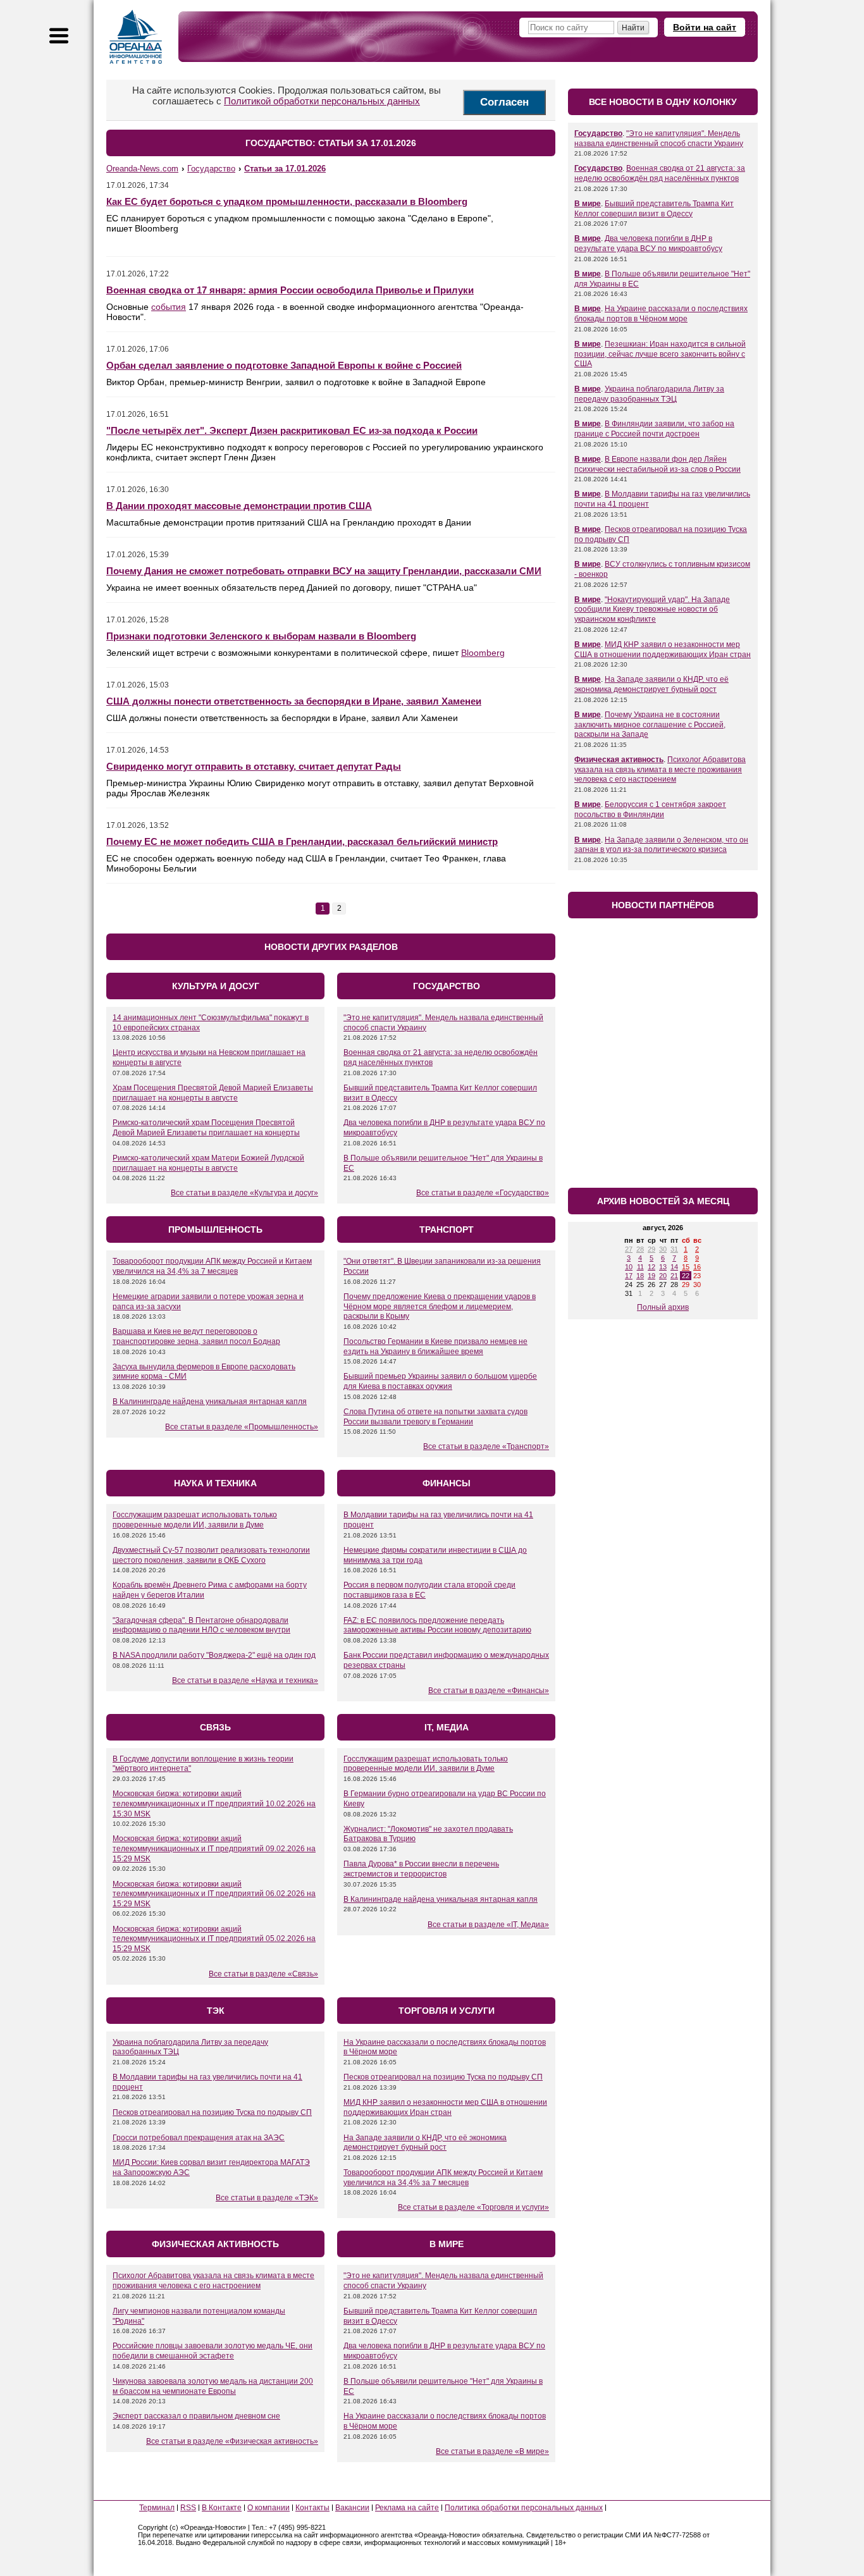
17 (629, 1276)
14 (674, 1267)
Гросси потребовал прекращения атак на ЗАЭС (199, 2138)
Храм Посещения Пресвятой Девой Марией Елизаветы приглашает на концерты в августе (213, 1093)
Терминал (157, 2508)
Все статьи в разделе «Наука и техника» (245, 1680)
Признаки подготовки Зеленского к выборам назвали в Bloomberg (261, 636)
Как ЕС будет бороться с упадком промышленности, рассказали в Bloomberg (287, 201)
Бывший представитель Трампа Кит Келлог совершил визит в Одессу (654, 209)
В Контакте (222, 2508)
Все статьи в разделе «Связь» (263, 1974)
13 (663, 1267)
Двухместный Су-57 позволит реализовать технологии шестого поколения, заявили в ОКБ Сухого (211, 1555)
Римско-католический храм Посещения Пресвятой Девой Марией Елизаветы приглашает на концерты (206, 1128)
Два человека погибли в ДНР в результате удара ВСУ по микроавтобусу (648, 243)
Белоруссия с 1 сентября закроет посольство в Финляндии (650, 810)
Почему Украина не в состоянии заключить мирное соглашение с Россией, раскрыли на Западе (650, 724)
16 (697, 1267)
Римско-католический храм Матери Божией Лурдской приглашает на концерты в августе (208, 1163)
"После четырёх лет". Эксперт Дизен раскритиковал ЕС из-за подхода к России (292, 430)
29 (651, 1249)
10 (629, 1267)
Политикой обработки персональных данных (322, 101)
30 (663, 1249)
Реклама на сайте (407, 2508)
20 (663, 1276)
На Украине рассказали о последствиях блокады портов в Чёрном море (661, 314)
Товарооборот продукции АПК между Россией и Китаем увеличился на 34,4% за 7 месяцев (212, 1266)
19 (651, 1276)
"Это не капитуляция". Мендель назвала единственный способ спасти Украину (659, 139)
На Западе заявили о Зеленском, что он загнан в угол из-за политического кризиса (661, 845)
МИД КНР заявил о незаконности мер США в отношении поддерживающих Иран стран (445, 2107)
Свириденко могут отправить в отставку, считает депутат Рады (254, 766)
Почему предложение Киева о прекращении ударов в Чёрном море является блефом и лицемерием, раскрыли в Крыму (440, 1306)
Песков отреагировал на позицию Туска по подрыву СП (212, 2112)
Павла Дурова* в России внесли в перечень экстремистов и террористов (421, 1869)
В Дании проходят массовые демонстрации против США (239, 506)
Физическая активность (619, 760)
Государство (598, 133)
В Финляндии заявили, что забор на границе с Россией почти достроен (654, 429)
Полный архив (663, 1307)
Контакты (312, 2508)
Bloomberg (483, 653)
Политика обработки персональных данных (524, 2508)
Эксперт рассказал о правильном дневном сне (196, 2416)
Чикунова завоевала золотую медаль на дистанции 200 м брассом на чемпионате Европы (213, 2386)
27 (629, 1249)
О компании (268, 2508)
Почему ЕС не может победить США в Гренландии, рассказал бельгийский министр (302, 841)
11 (640, 1267)
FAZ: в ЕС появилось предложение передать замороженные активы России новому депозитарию (437, 1625)
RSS (188, 2508)
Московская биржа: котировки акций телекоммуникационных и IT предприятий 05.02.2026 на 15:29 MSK (214, 1939)
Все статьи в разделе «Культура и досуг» (244, 1193)
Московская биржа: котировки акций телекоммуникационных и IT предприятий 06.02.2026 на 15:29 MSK (214, 1894)
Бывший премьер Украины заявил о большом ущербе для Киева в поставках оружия (440, 1381)
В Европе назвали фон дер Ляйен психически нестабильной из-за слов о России (657, 464)
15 (686, 1267)
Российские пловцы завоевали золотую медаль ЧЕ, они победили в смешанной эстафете (213, 2351)
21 (674, 1276)
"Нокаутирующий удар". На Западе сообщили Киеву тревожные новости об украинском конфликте (652, 609)
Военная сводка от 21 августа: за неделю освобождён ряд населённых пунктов (660, 173)
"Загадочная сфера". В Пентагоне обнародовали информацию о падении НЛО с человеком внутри (201, 1625)
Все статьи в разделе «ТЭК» (267, 2198)
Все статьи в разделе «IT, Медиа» (488, 1925)
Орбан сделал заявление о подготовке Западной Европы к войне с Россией (284, 365)
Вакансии (352, 2508)
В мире (588, 204)
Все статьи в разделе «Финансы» (489, 1691)
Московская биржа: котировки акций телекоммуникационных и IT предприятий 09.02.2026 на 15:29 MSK (214, 1848)
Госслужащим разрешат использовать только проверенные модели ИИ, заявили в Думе (195, 1520)
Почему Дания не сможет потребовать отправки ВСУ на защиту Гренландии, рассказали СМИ (324, 571)
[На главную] (136, 37)
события (169, 307)
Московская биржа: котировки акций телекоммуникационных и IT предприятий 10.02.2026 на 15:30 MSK (214, 1803)
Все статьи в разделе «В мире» (492, 2451)
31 (674, 1249)
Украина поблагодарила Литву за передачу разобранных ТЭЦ (649, 394)
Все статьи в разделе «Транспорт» (486, 1446)
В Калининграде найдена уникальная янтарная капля (210, 1402)
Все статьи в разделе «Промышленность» (242, 1427)
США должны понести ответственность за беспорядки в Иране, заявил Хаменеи (294, 701)
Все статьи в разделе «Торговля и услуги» (473, 2207)
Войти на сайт (705, 27)
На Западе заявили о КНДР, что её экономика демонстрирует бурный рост (425, 2143)
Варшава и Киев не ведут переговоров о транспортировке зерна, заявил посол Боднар (196, 1336)
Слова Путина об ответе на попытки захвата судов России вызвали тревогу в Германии (435, 1417)
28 (640, 1249)
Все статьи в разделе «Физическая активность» (232, 2441)
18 (640, 1276)
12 (651, 1267)
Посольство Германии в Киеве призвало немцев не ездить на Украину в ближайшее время (435, 1347)
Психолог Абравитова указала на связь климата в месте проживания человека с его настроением (213, 2281)
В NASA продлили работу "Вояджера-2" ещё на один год (214, 1655)
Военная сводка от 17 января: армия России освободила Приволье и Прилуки (290, 290)
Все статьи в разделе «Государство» (483, 1193)
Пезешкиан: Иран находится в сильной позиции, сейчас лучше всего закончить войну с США (660, 354)
